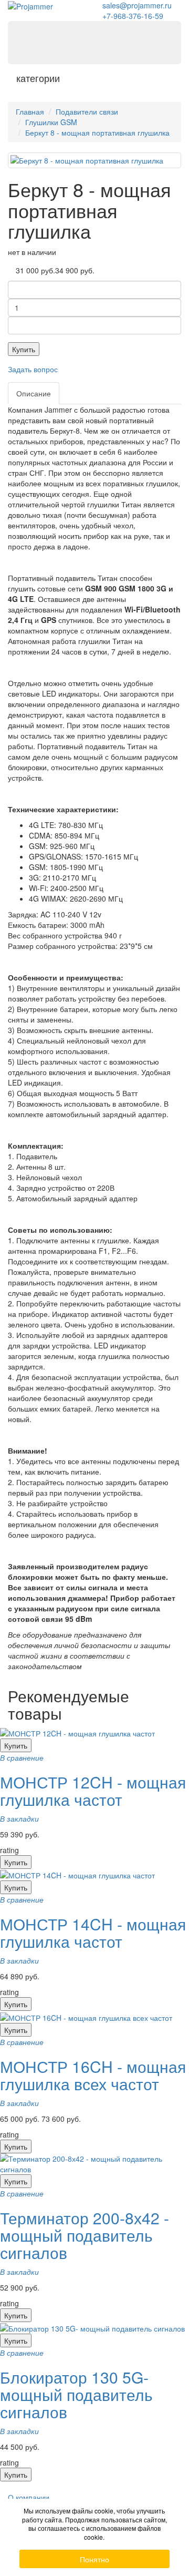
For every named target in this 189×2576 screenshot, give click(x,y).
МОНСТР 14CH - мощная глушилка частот (93, 1933)
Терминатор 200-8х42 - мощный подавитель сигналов (85, 2235)
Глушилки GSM (51, 122)
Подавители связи (87, 111)
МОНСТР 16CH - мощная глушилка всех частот (93, 2075)
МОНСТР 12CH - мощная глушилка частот (93, 1791)
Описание (34, 393)
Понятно (94, 2559)
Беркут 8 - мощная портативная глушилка (97, 132)
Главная (30, 111)
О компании (29, 2497)
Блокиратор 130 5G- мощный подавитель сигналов (76, 2394)
